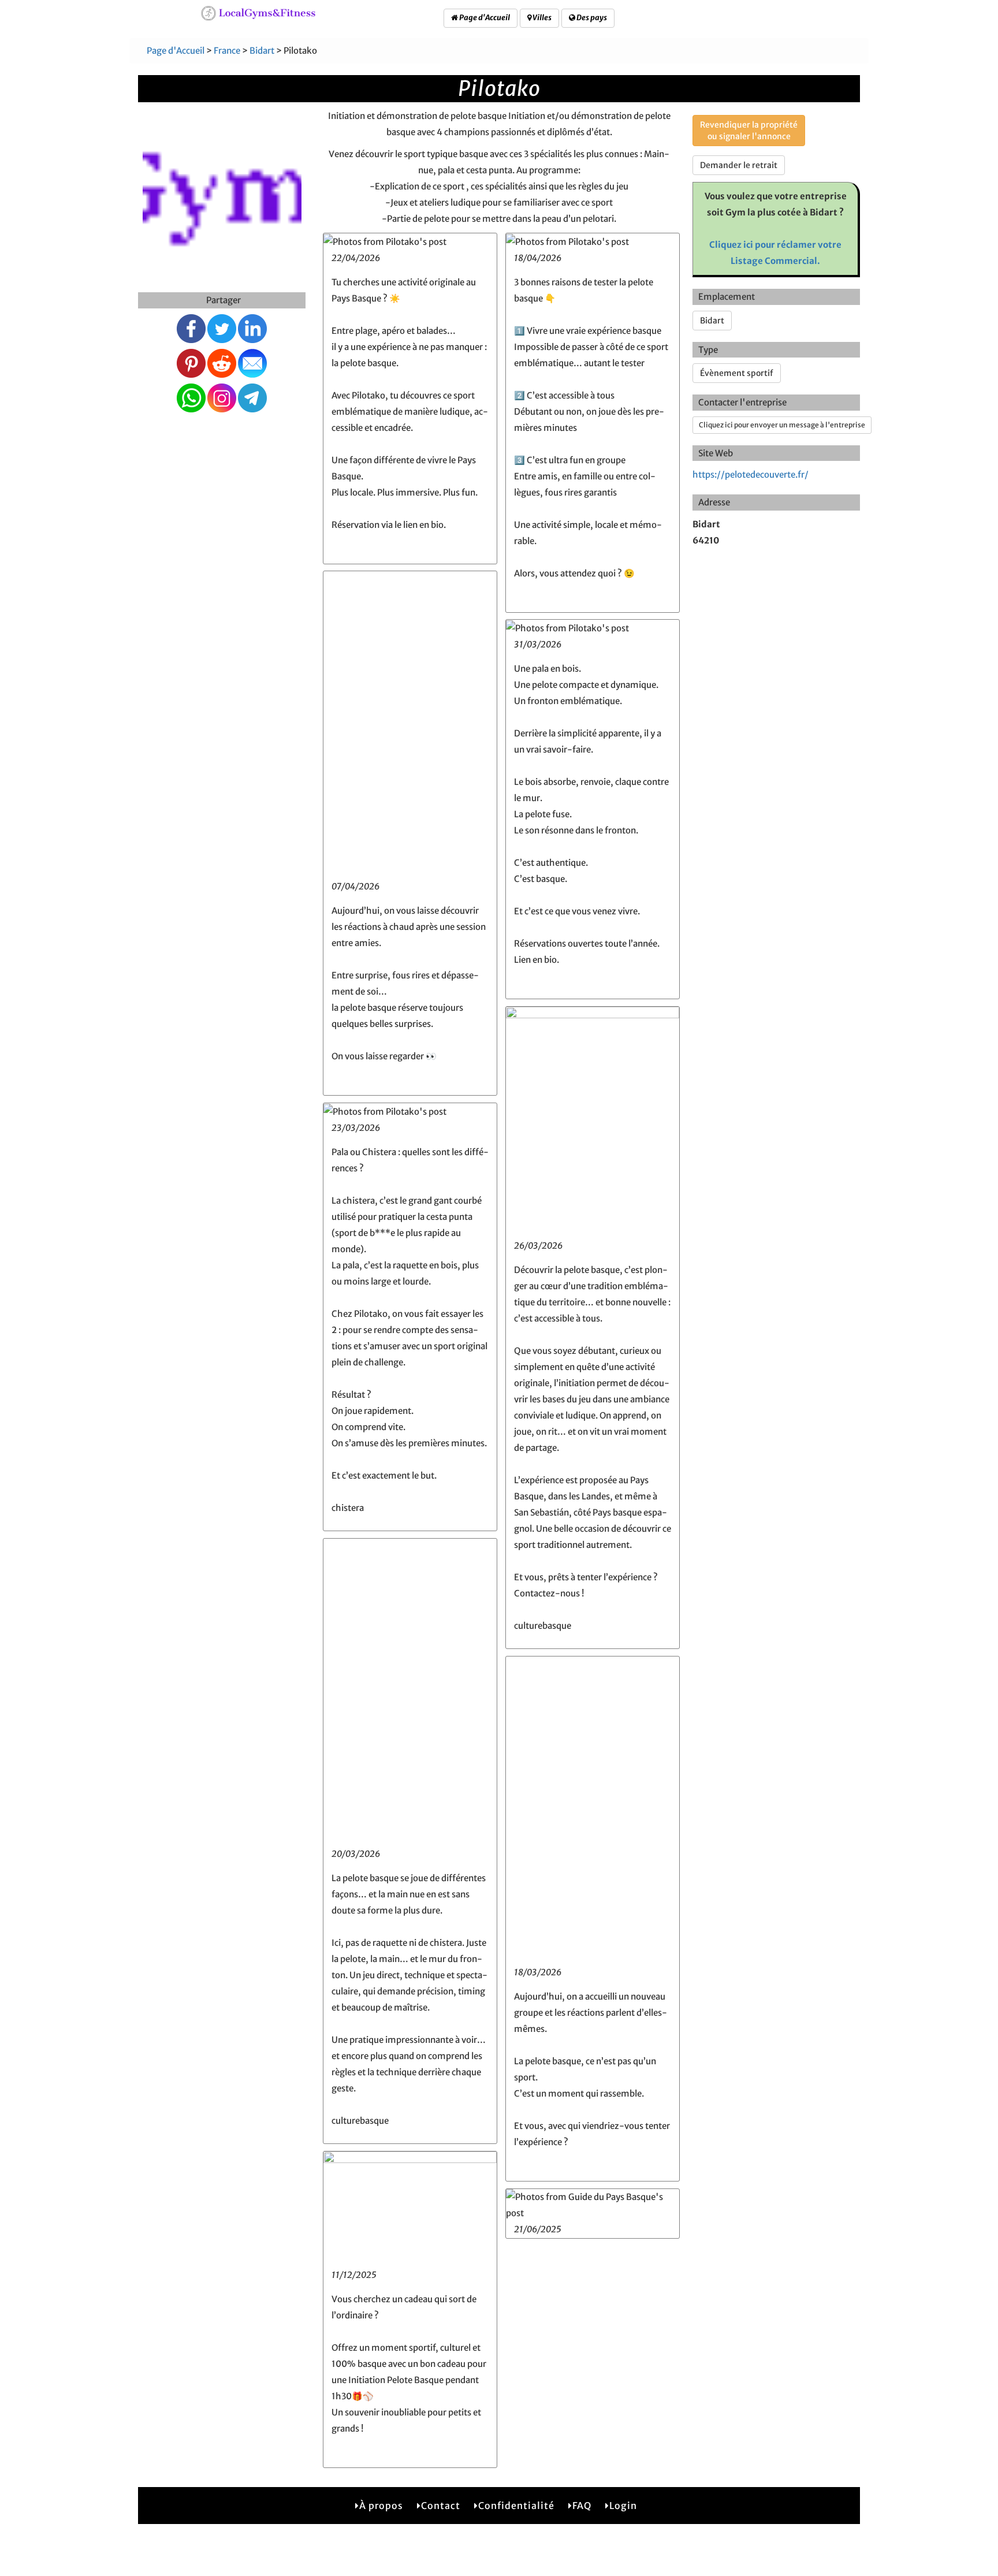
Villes (541, 18)
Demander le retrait (739, 165)
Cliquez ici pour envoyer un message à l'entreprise (782, 425)
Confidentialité (516, 2506)
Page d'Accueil (484, 18)
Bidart (262, 51)
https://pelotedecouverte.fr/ (751, 474)
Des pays (591, 18)
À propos (381, 2506)
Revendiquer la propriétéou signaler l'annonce (749, 131)
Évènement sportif (737, 373)
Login (623, 2506)
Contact (441, 2506)
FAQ (582, 2506)
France (227, 51)
